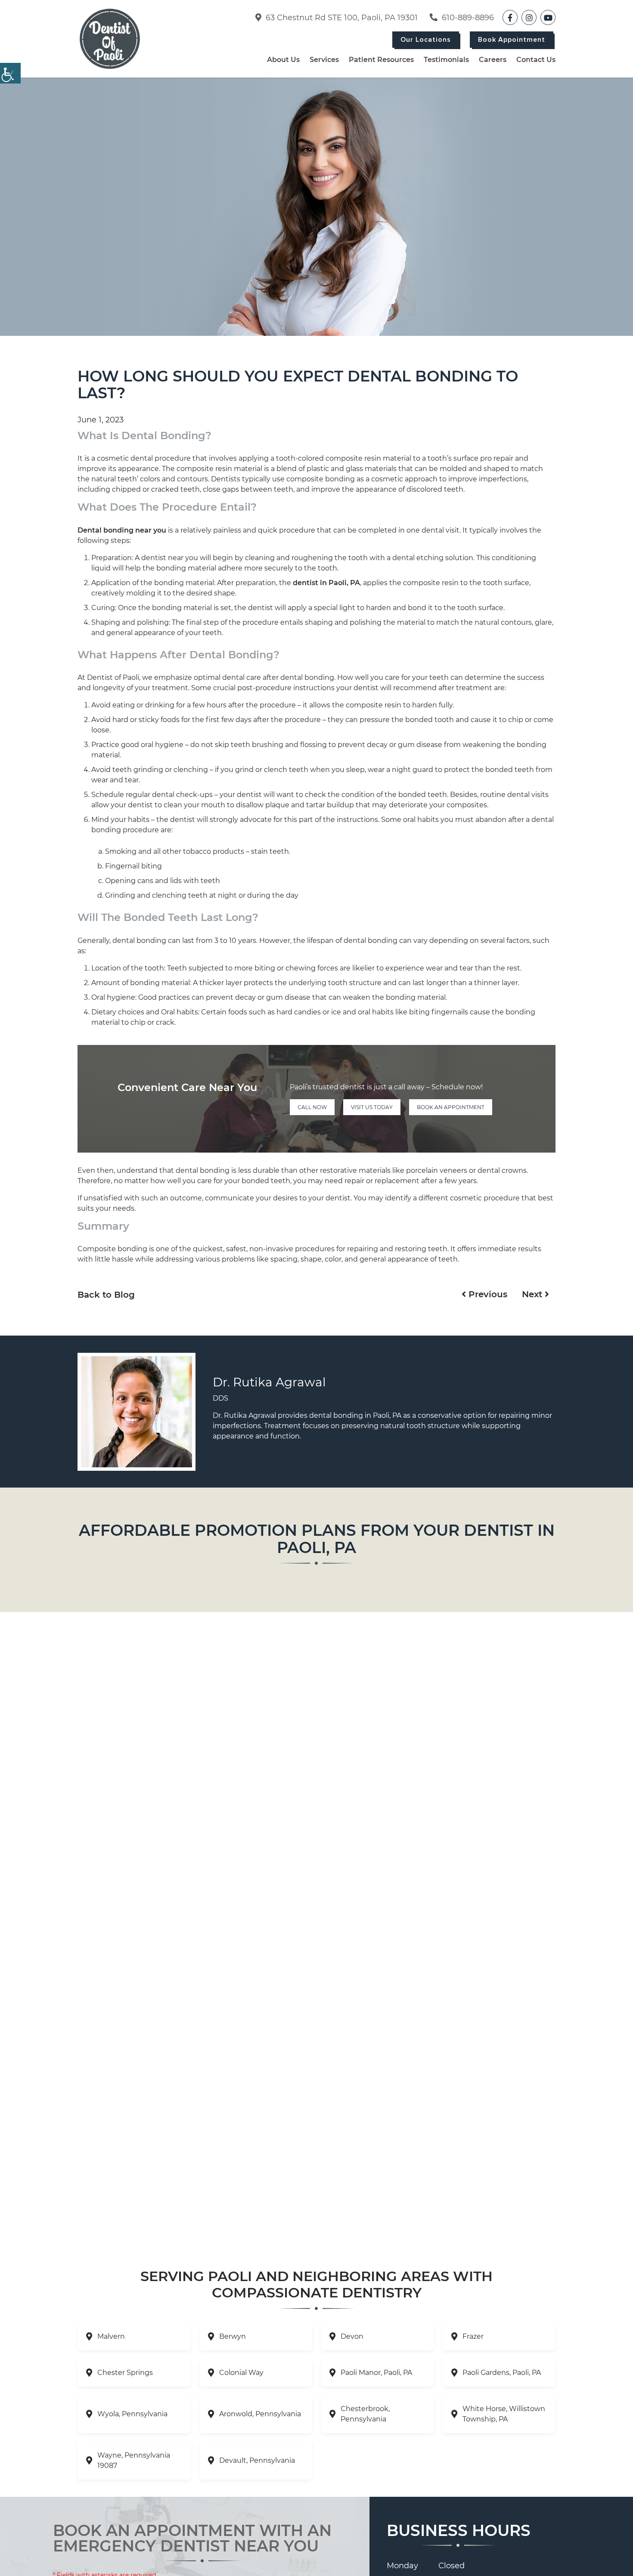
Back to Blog (106, 1295)
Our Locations (426, 40)
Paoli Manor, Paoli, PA (376, 2373)
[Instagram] (529, 17)
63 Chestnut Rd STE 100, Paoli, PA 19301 (341, 18)
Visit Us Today (372, 1107)
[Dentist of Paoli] (110, 39)
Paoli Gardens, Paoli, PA (502, 2373)
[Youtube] (548, 17)
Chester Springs (125, 2373)
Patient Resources (381, 60)
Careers (493, 60)
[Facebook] (510, 17)
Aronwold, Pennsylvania (260, 2414)
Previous (487, 1294)
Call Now (312, 1107)
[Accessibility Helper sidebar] (10, 73)
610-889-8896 (467, 18)
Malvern (111, 2336)
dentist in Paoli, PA (326, 583)
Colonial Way (241, 2373)
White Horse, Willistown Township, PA (504, 2414)
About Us (283, 60)
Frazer (473, 2336)
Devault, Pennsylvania (257, 2460)
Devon (352, 2336)
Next (533, 1294)
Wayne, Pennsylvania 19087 (134, 2460)
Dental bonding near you (122, 530)
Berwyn (233, 2336)
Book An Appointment (451, 1107)
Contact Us (536, 60)
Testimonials (446, 60)
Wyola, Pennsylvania (132, 2414)
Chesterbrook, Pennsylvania (365, 2414)
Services (324, 60)
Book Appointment (512, 40)
